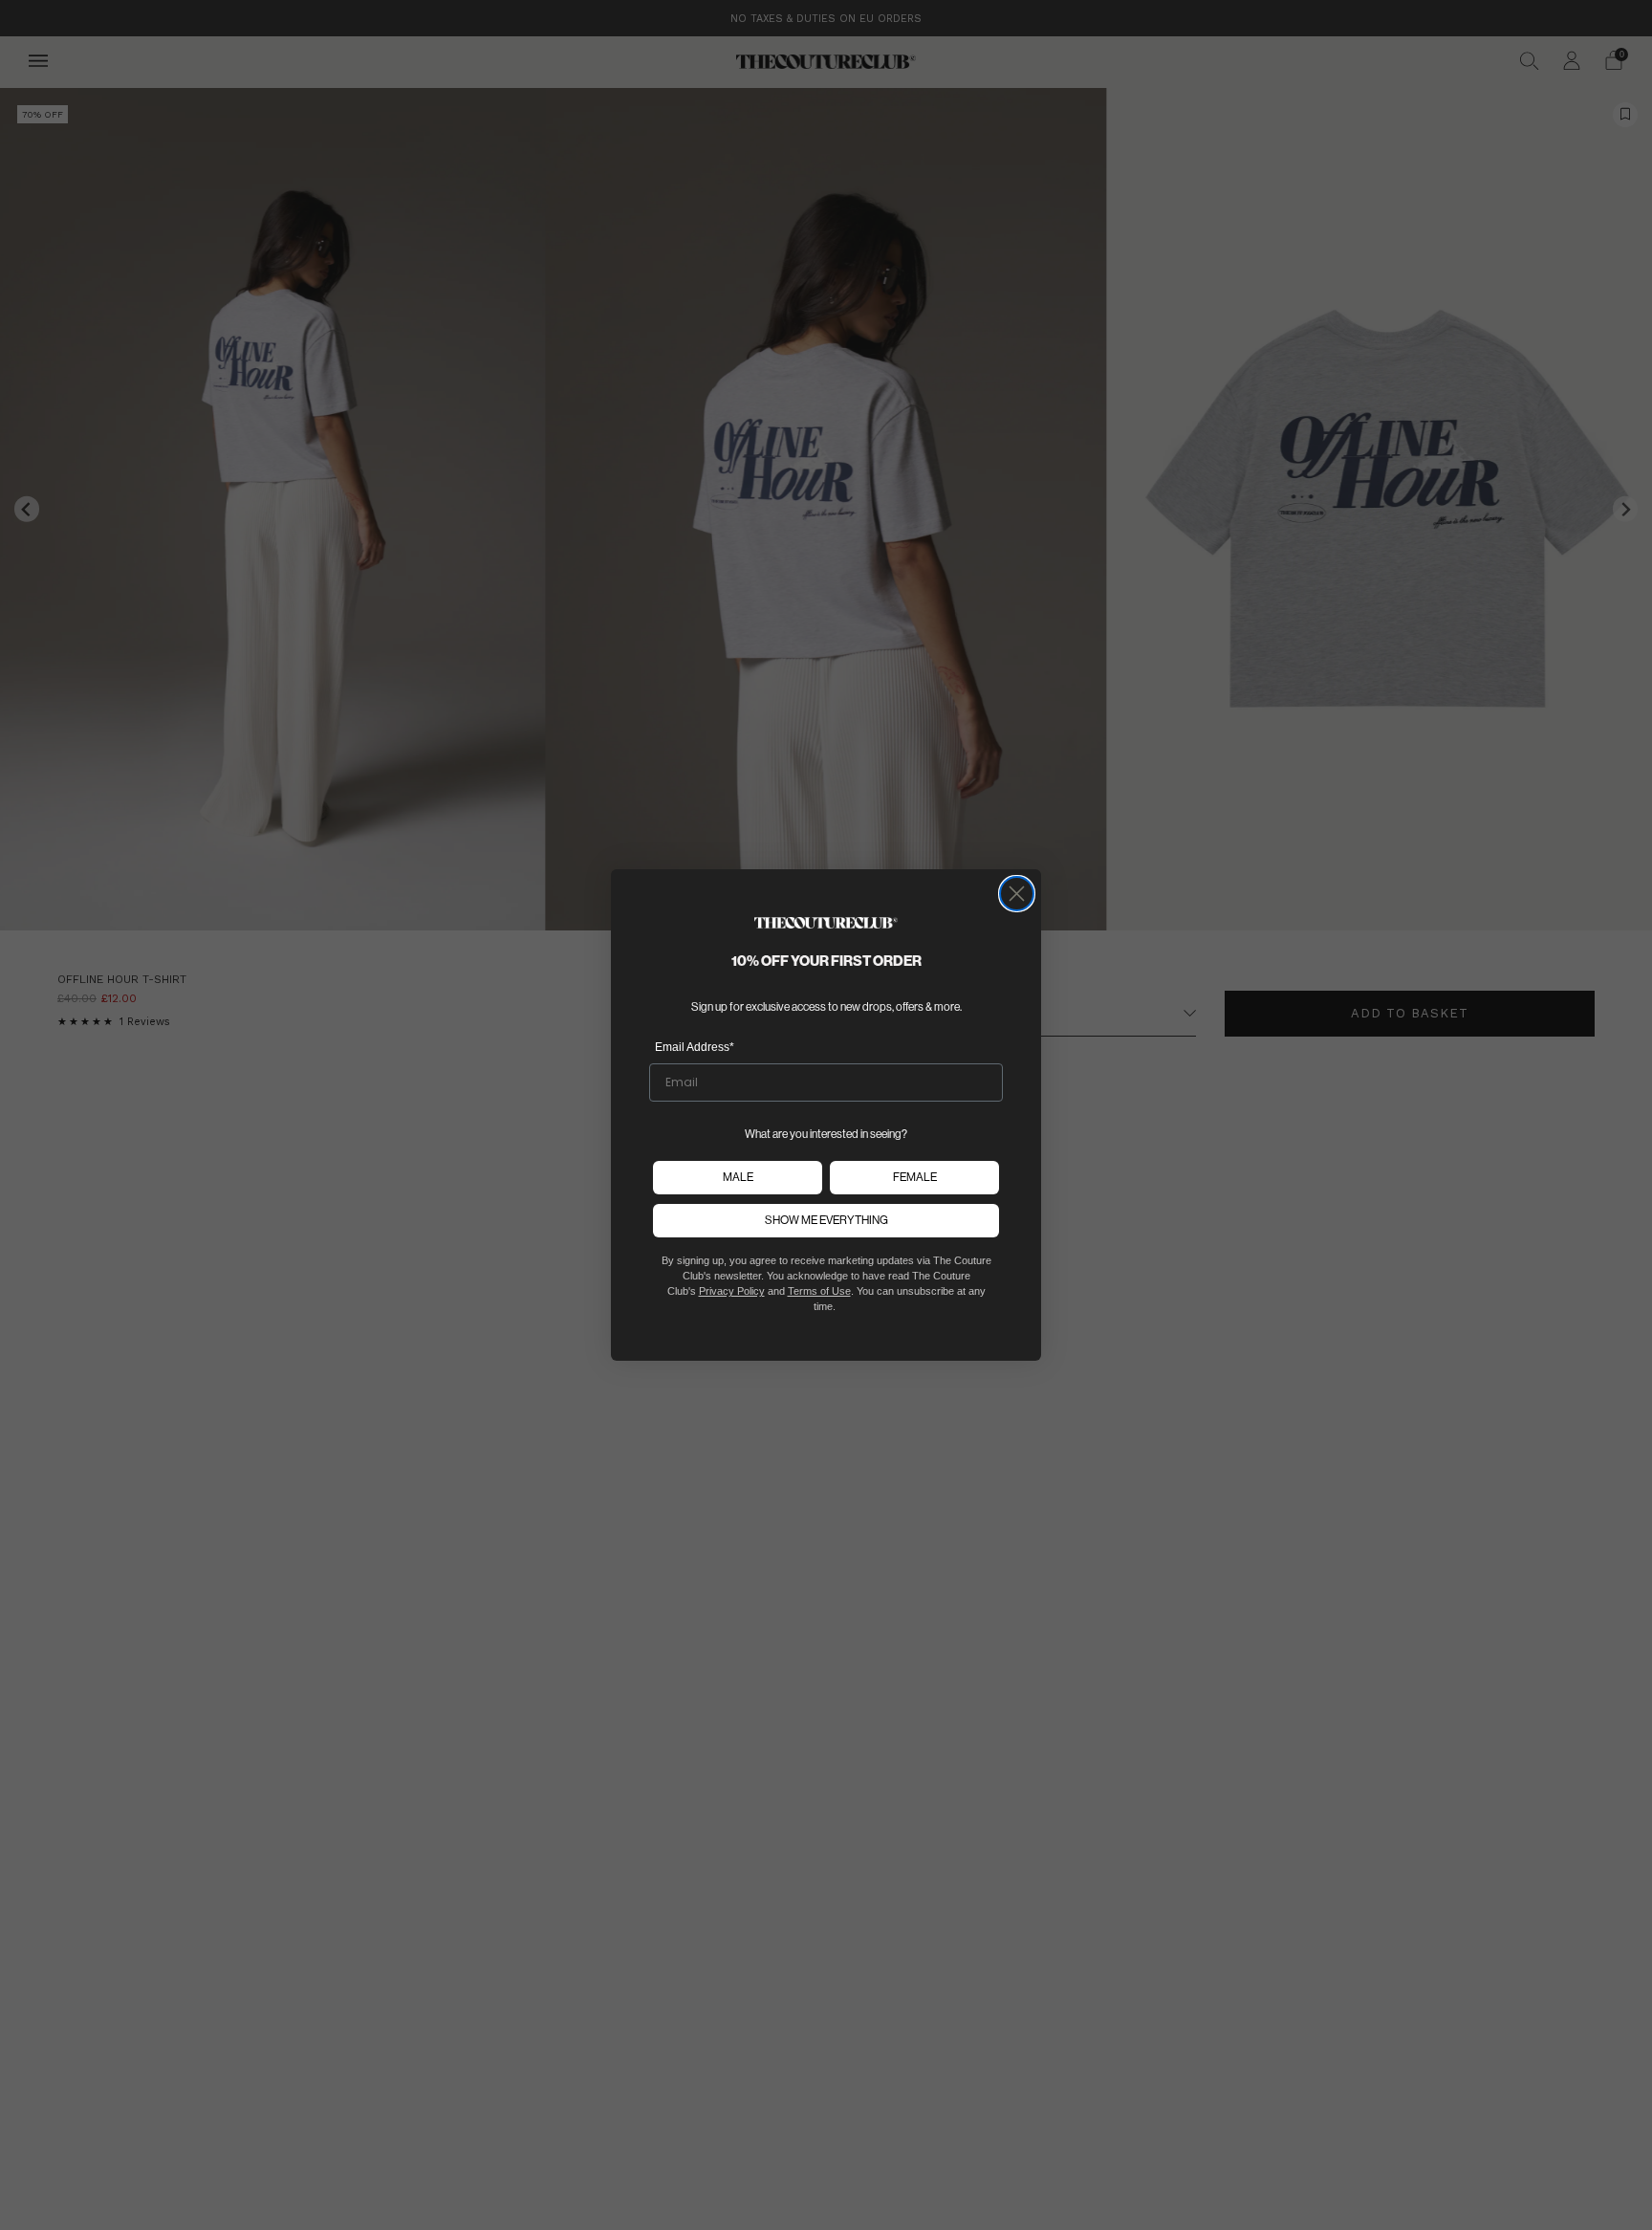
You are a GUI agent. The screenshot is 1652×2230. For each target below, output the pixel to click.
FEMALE (915, 1177)
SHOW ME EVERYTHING (826, 1220)
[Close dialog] (1017, 894)
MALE (738, 1177)
